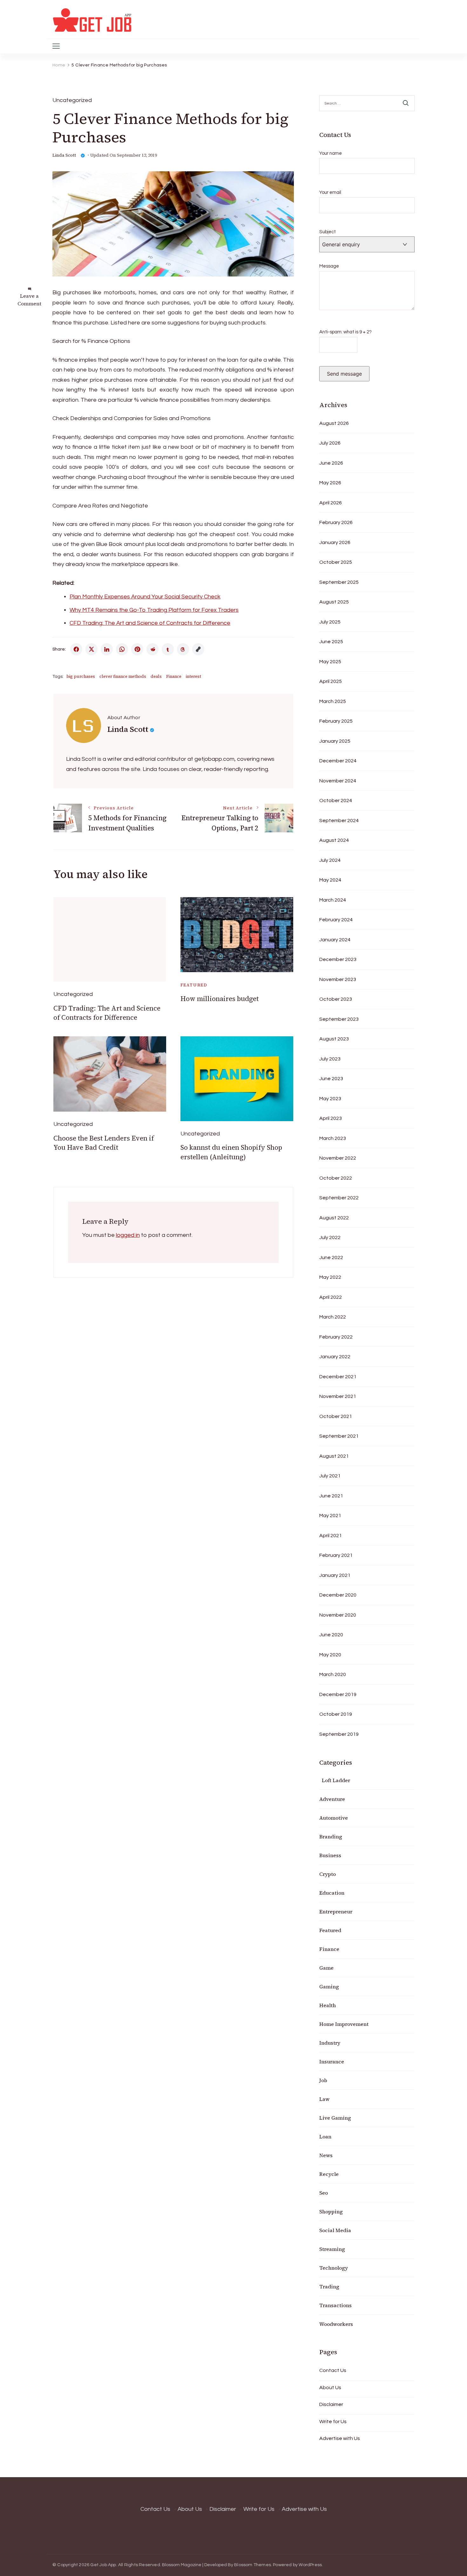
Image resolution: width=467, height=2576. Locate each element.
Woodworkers (336, 2324)
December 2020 (338, 1595)
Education (332, 1893)
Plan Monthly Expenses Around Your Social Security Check (145, 597)
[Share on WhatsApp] (122, 649)
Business (330, 1855)
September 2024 (339, 821)
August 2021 (334, 1456)
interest (193, 676)
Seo (324, 2193)
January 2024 (335, 940)
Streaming (332, 2249)
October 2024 (336, 801)
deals (156, 676)
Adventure (332, 1799)
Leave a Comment (29, 300)
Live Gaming (335, 2118)
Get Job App (103, 2565)
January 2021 (335, 1575)
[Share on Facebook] (76, 649)
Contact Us (333, 2370)
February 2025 (336, 721)
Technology (334, 2268)
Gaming (329, 1987)
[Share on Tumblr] (168, 649)
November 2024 (338, 781)
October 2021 (336, 1416)
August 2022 (334, 1218)
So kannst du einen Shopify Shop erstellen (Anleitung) (231, 1152)
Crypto (328, 1874)
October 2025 (336, 562)
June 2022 (331, 1257)
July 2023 (330, 1059)
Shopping (331, 2211)
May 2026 (330, 483)
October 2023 (336, 999)
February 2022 (336, 1337)
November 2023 (338, 979)
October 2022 (336, 1178)
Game (326, 1968)
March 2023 (333, 1138)
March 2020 (333, 1674)
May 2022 (330, 1277)
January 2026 (335, 542)
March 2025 (333, 701)
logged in (128, 1235)
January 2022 (335, 1357)
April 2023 (331, 1118)
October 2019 (336, 1714)
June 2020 (331, 1635)
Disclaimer (331, 2404)
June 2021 (331, 1496)
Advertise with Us (340, 2438)
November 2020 (338, 1615)
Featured (194, 985)
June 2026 (331, 463)
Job (323, 2080)
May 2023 (330, 1099)
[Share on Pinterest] (137, 649)
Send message (344, 374)
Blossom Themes (253, 2565)
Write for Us (333, 2422)
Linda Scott (64, 155)
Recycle (329, 2174)
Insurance (332, 2061)
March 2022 (333, 1317)
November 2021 (338, 1396)
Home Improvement (344, 2024)
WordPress (310, 2565)
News (326, 2155)
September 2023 (339, 1019)
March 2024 (333, 900)
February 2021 (336, 1555)
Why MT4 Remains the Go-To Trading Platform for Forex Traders (154, 610)
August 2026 (334, 423)
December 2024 (338, 761)
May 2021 (330, 1516)
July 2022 (330, 1237)
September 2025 (339, 582)
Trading (329, 2286)
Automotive (334, 1818)
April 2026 (331, 503)
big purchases (81, 676)
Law (324, 2099)
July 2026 (330, 443)
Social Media (335, 2230)
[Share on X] (91, 649)
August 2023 (334, 1039)
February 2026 (336, 522)
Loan (325, 2136)
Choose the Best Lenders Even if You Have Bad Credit (104, 1143)
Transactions (335, 2305)
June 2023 (331, 1079)
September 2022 (339, 1198)
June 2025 (331, 642)
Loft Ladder (335, 1780)
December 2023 (338, 959)
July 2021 (330, 1476)
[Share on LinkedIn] (107, 649)
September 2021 (339, 1436)
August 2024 (334, 840)
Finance (174, 676)
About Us (330, 2388)
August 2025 (334, 602)
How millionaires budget (220, 999)
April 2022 (331, 1297)
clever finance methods (123, 676)
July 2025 (330, 622)
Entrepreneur (336, 1912)
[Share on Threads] (183, 649)
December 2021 (338, 1377)
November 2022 (338, 1158)
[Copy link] (198, 649)
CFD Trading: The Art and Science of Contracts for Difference (150, 623)
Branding (331, 1837)
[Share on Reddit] (152, 649)
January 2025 (335, 741)
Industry (330, 2043)
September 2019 (339, 1734)
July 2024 (330, 860)
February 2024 (336, 920)
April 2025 (331, 681)
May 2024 (330, 880)
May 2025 (330, 662)
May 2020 (330, 1655)
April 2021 (331, 1536)
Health (328, 2005)
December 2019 (338, 1694)
